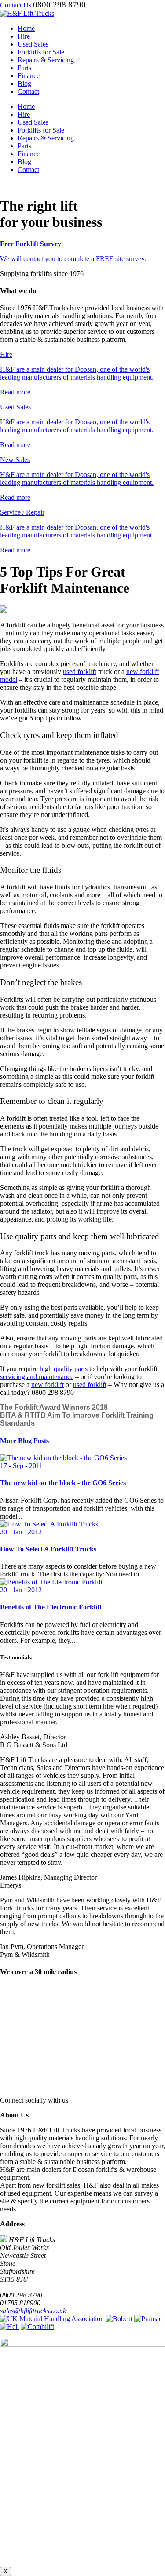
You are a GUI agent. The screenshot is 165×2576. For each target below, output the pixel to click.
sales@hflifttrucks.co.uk (33, 2311)
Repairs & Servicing (46, 60)
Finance (29, 76)
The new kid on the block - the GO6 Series (63, 1483)
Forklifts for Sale (41, 52)
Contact (28, 91)
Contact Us (16, 5)
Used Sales (33, 44)
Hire (24, 36)
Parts (24, 68)
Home (26, 28)
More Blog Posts (24, 1441)
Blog (24, 84)
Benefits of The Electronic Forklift (51, 1607)
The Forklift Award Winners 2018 (54, 1407)
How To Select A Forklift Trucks (48, 1549)
